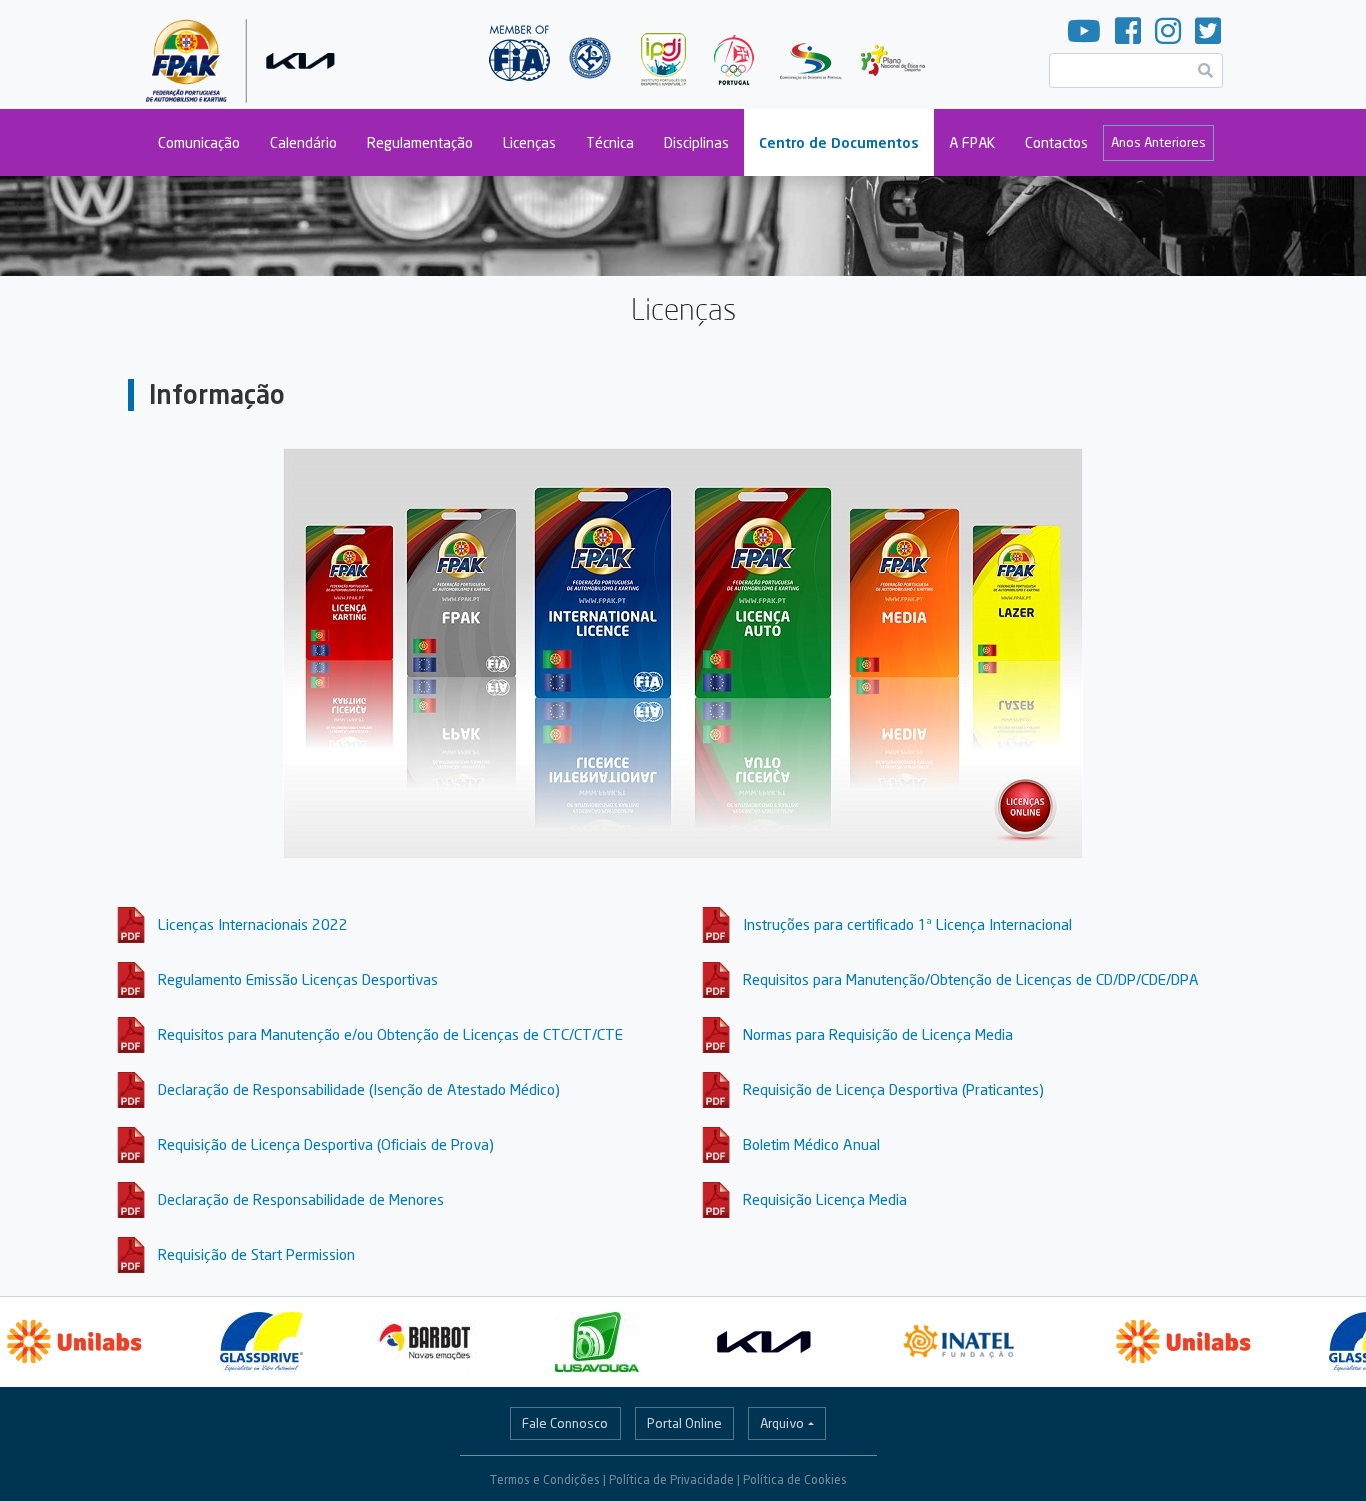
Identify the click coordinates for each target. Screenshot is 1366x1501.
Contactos (1056, 142)
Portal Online (684, 1423)
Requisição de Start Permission (256, 1254)
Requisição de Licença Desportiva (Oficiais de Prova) (326, 1144)
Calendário (303, 142)
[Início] (244, 54)
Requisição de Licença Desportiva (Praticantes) (893, 1089)
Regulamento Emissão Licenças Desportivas (298, 979)
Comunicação (199, 142)
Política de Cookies (795, 1479)
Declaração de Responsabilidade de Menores (301, 1199)
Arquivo (782, 1423)
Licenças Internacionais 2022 (253, 924)
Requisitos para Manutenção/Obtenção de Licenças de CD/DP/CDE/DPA (971, 979)
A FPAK (972, 142)
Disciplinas (696, 142)
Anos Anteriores (1158, 142)
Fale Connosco (565, 1423)
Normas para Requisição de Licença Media (878, 1034)
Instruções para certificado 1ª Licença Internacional (907, 924)
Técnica (610, 142)
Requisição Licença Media (825, 1199)
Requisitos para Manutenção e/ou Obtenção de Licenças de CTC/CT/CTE (390, 1034)
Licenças (529, 142)
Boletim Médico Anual (811, 1144)
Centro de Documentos (839, 142)
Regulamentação (420, 142)
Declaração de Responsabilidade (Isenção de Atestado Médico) (359, 1089)
